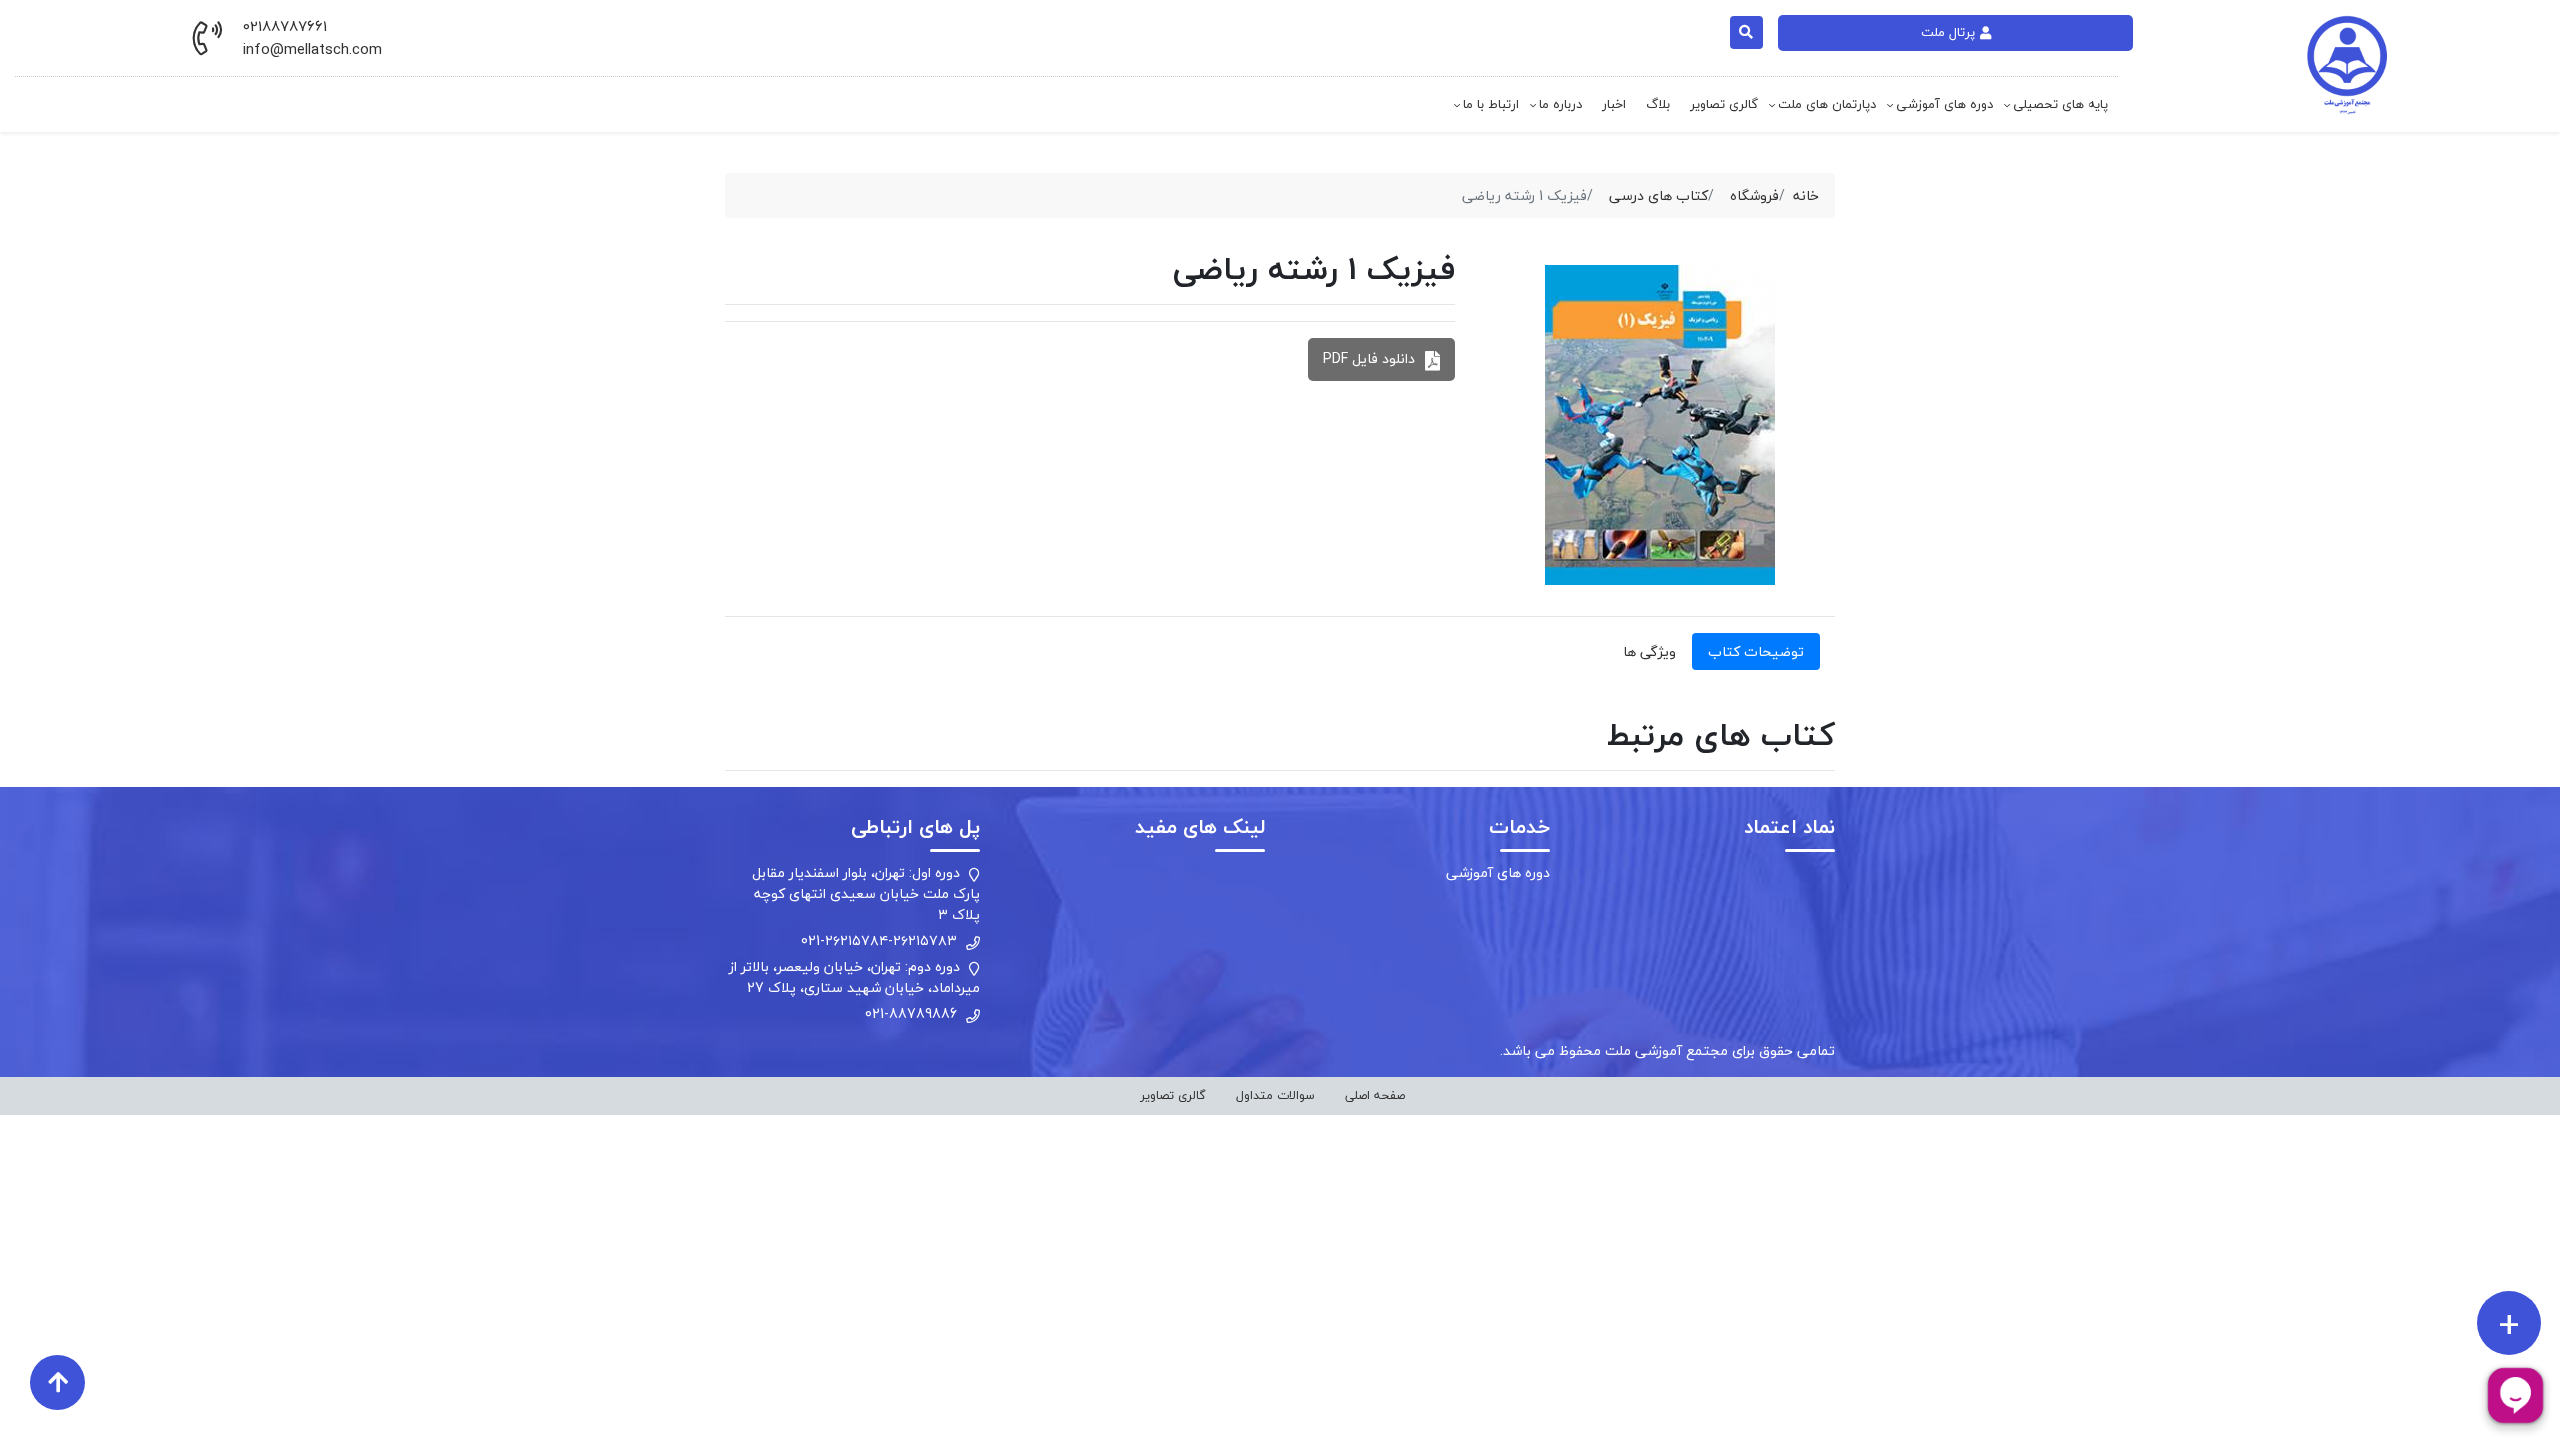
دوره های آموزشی (1944, 104)
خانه (1806, 195)
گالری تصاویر (1724, 104)
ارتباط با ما (1491, 104)
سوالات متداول (1275, 1095)
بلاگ (1658, 104)
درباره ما (1560, 104)
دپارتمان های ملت (1827, 104)
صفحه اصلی (1375, 1095)
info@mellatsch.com (312, 49)
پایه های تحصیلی (2060, 104)
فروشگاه (1754, 195)
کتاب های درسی (1658, 195)
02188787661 (285, 26)
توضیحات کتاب (1756, 651)
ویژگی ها (1649, 651)
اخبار (1614, 104)
